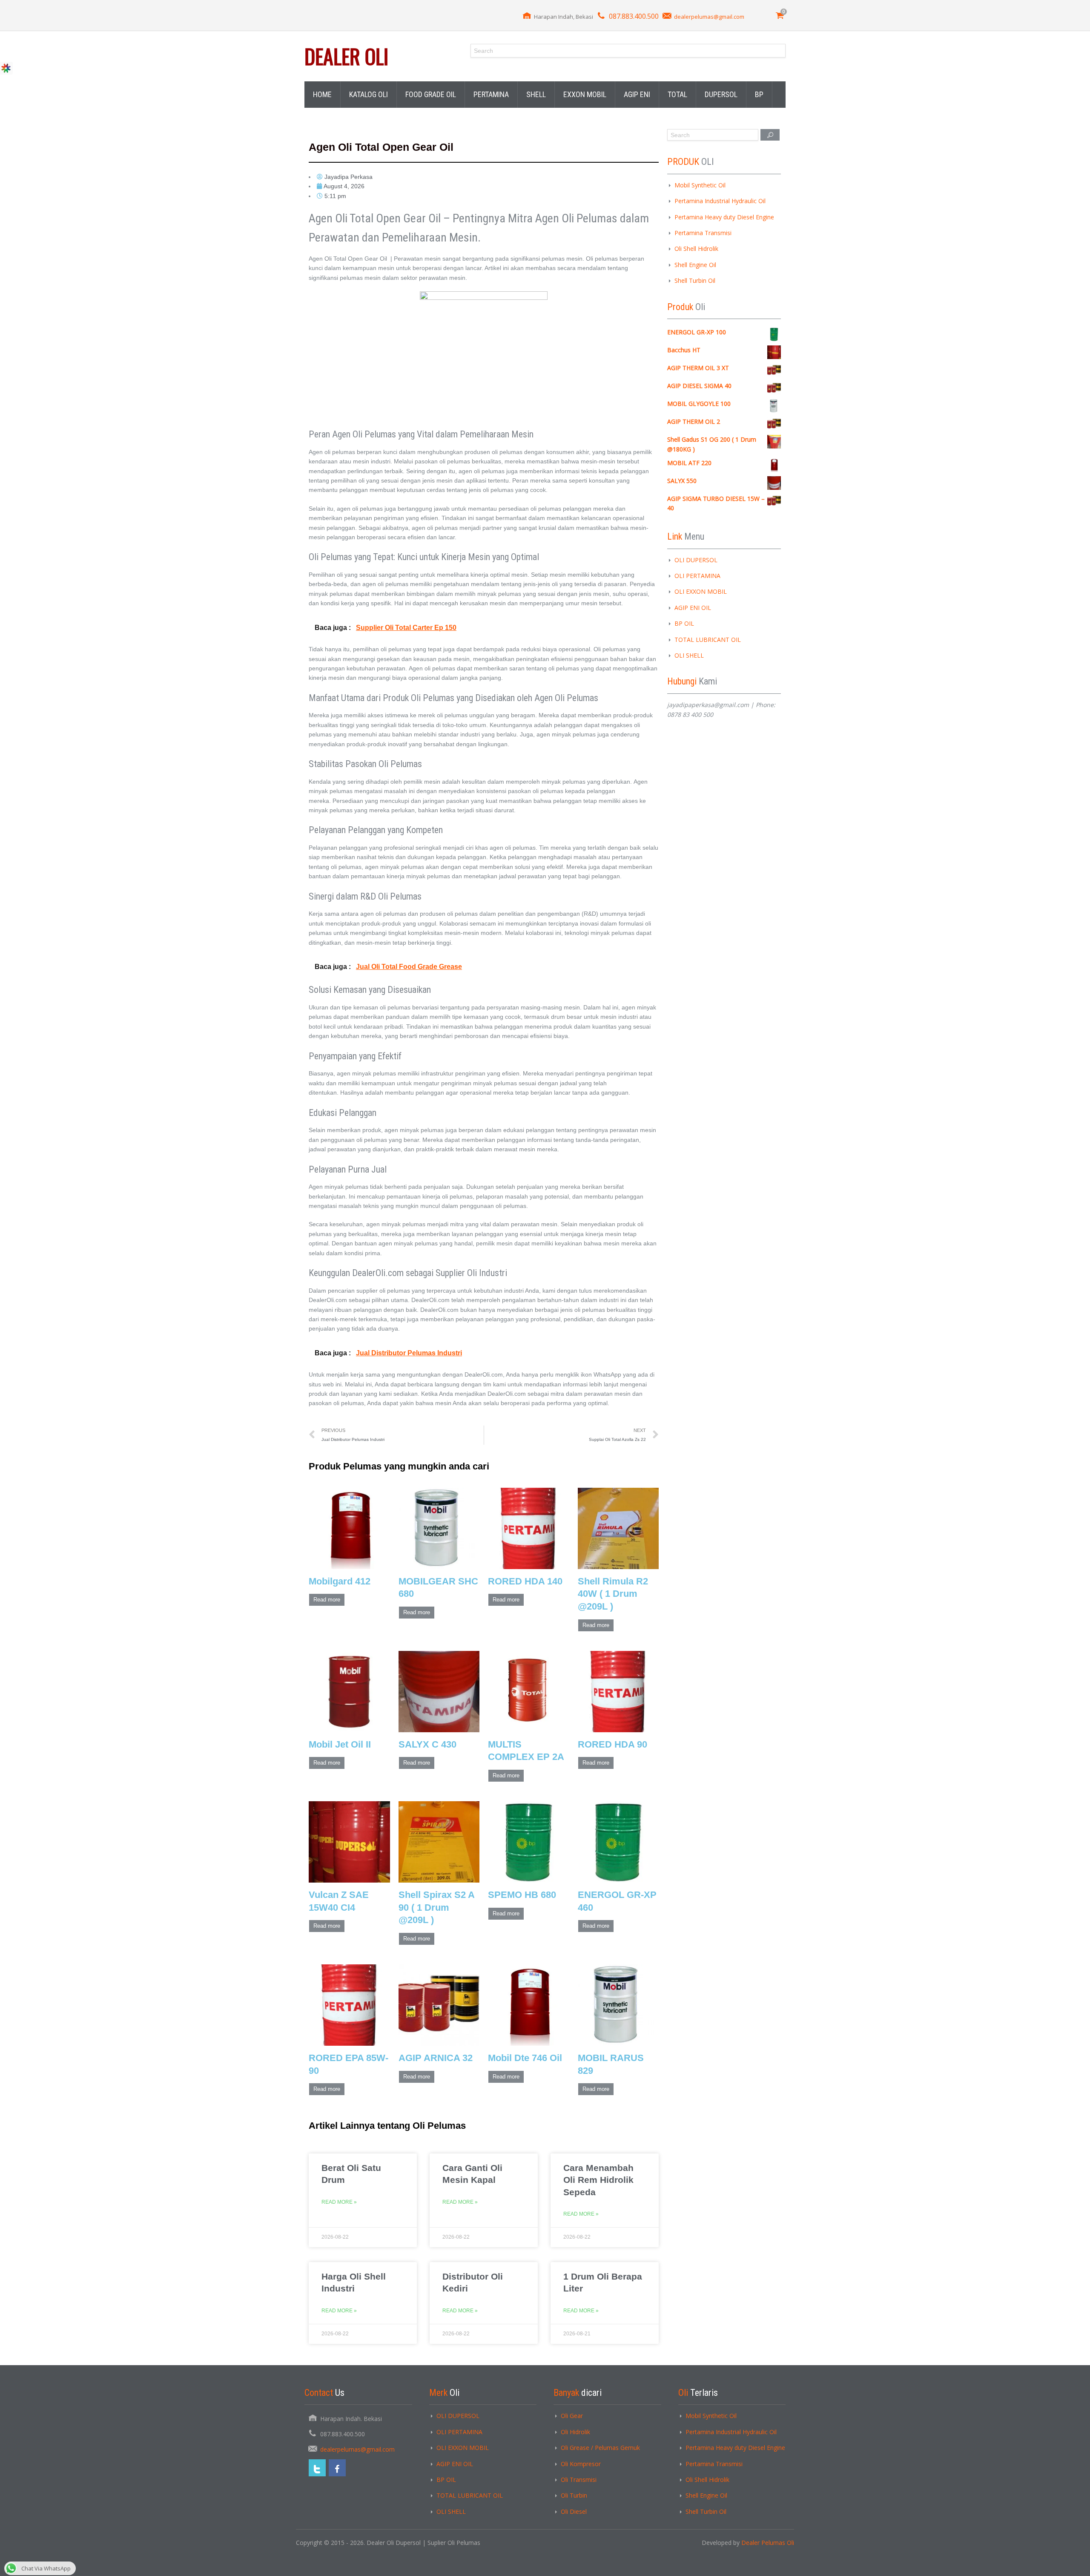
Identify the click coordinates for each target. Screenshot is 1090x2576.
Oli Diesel (574, 2511)
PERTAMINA (491, 94)
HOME (322, 94)
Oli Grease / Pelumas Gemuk (600, 2448)
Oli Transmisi (579, 2480)
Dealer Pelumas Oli (768, 2543)
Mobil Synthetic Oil (700, 185)
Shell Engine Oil (695, 265)
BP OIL (684, 623)
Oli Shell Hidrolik (696, 249)
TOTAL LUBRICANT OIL (708, 640)
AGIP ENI (637, 94)
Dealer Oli (346, 56)
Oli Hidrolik (575, 2432)
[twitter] (317, 2468)
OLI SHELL (689, 655)
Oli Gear (572, 2416)
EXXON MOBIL (585, 94)
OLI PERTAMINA (697, 576)
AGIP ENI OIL (693, 608)
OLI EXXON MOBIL (701, 591)
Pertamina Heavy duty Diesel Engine (724, 217)
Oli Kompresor (581, 2464)
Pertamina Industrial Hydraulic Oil (720, 201)
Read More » (339, 2202)
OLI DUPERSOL (696, 560)
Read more (327, 1600)
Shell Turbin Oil (695, 280)
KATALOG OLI (369, 94)
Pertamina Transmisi (703, 233)
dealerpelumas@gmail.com (709, 17)
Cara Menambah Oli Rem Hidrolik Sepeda (598, 2180)
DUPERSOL (721, 94)
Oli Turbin (574, 2495)
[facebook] (337, 2468)
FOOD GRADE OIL (431, 94)
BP (759, 94)
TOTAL (677, 94)
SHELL (536, 94)
